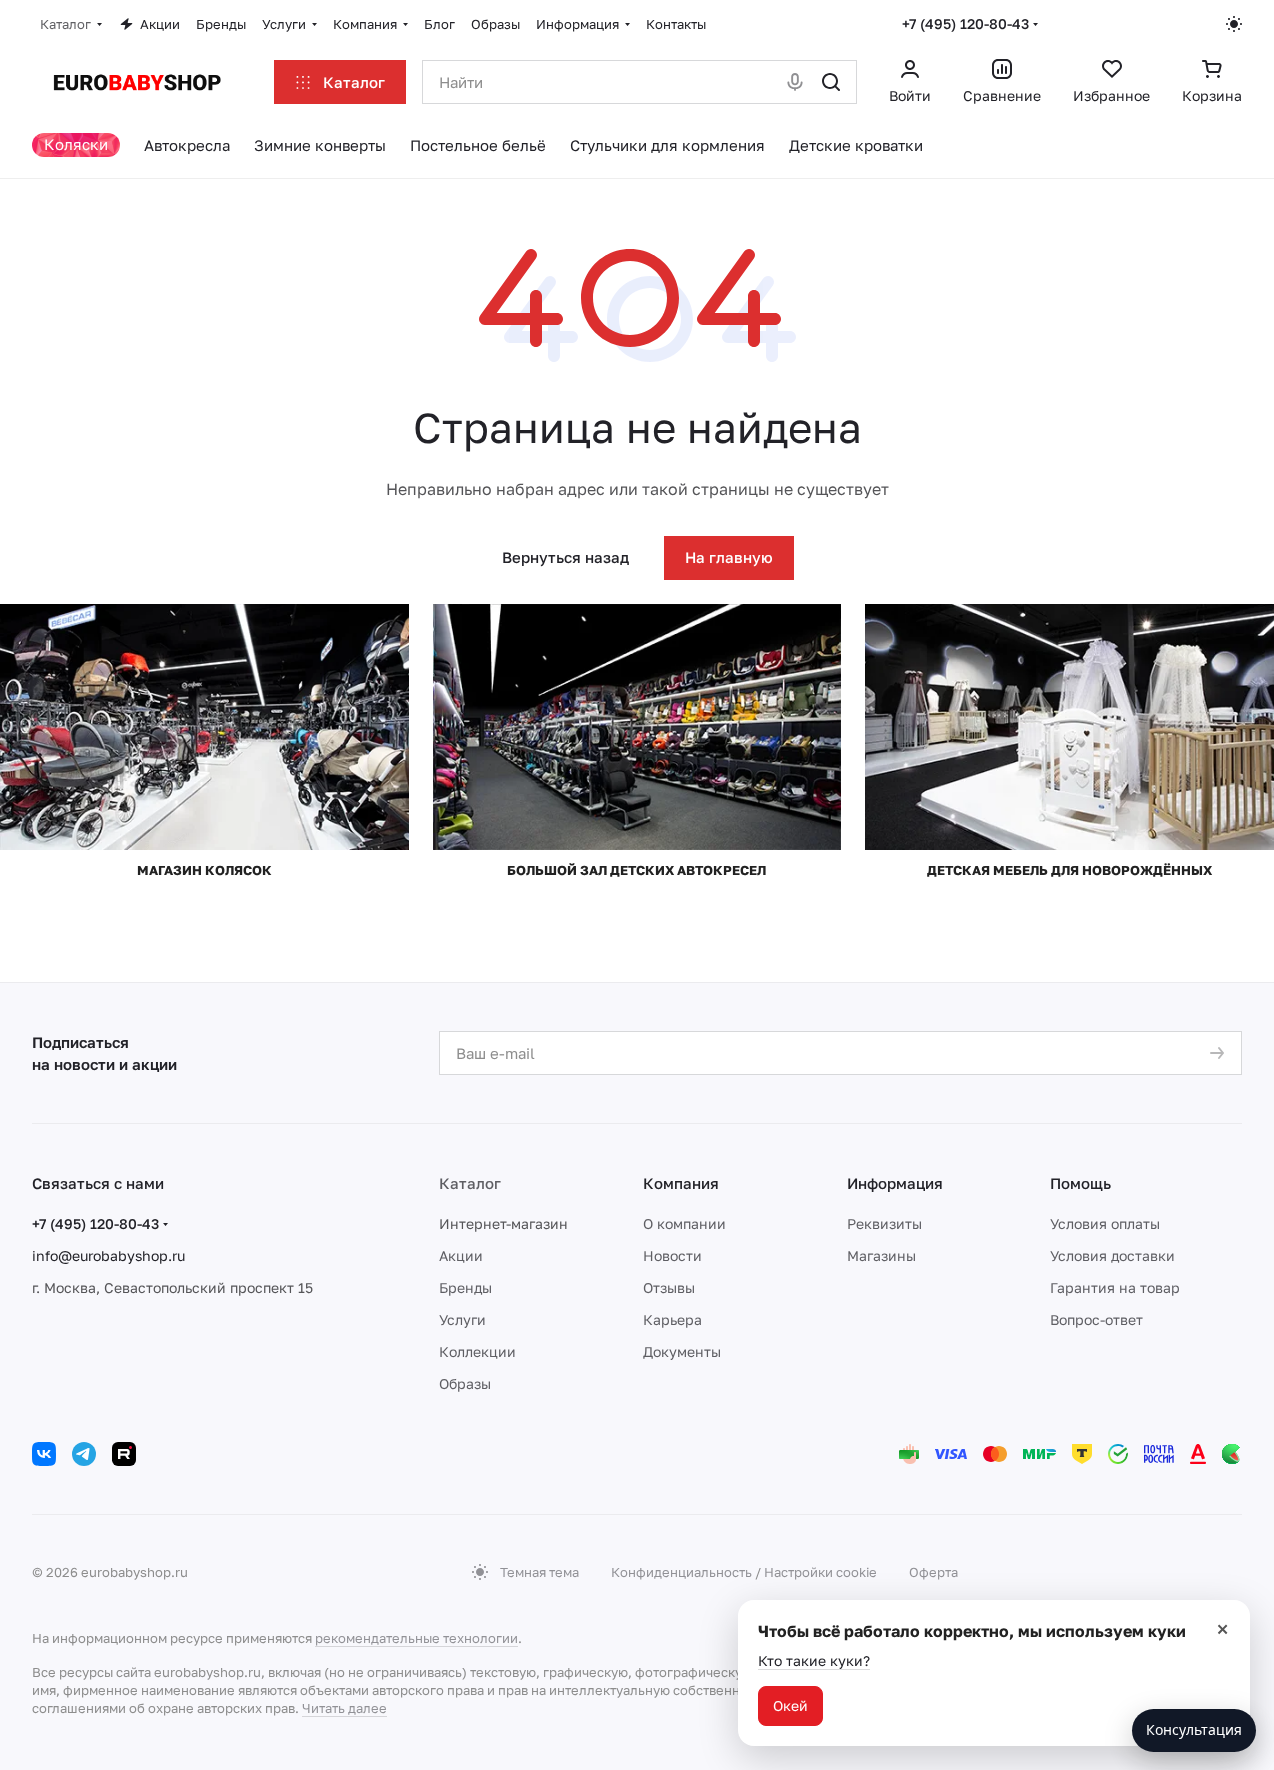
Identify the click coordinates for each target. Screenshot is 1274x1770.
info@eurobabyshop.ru (108, 1255)
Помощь (1080, 1183)
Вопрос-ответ (1096, 1319)
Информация (895, 1183)
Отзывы (669, 1287)
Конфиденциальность (681, 1572)
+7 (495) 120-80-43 (965, 23)
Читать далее (344, 1708)
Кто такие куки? (814, 1660)
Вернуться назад (565, 557)
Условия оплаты (1105, 1223)
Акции (461, 1255)
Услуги (462, 1319)
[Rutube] (124, 1454)
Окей (790, 1705)
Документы (682, 1351)
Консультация (1194, 1729)
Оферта (933, 1572)
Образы (465, 1383)
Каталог (470, 1183)
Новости (672, 1255)
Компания (681, 1183)
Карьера (672, 1319)
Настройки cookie (820, 1572)
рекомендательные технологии (416, 1638)
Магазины (881, 1255)
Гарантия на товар (1115, 1287)
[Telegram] (84, 1454)
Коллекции (477, 1351)
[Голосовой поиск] (795, 82)
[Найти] (831, 82)
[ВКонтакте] (44, 1454)
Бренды (465, 1287)
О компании (684, 1223)
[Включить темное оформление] (1234, 24)
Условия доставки (1112, 1255)
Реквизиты (884, 1223)
